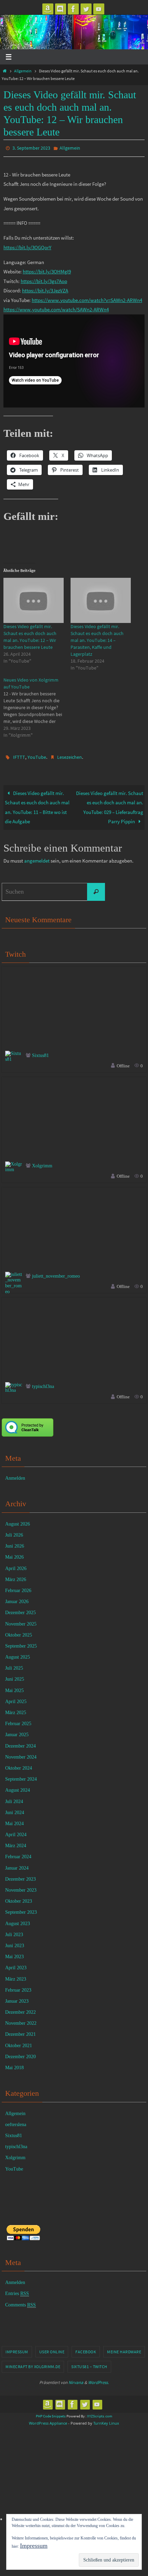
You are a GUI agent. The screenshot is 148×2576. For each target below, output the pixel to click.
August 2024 (18, 1787)
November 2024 (21, 1754)
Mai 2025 (14, 1687)
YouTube (37, 755)
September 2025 (21, 1643)
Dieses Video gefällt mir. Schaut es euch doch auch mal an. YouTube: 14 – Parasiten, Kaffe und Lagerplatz (97, 638)
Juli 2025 (14, 1665)
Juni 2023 (15, 1943)
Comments (20, 2301)
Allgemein (23, 71)
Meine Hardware (124, 2349)
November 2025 (21, 1621)
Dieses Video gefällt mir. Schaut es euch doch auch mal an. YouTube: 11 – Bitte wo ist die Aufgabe (37, 804)
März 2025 (16, 1709)
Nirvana (76, 2379)
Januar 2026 (17, 1598)
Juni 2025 (15, 1676)
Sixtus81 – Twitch (89, 2363)
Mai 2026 (14, 1554)
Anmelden (15, 1475)
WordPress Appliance (48, 2420)
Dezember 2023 (20, 1876)
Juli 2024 (14, 1798)
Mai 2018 (14, 2065)
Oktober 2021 (19, 2042)
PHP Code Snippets (51, 2413)
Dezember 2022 (20, 2009)
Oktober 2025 (19, 1632)
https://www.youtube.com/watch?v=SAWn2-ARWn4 (87, 298)
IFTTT (19, 755)
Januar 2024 (17, 1865)
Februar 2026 (18, 1587)
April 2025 (16, 1698)
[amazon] (48, 9)
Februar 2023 (18, 1987)
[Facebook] (73, 9)
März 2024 (16, 1843)
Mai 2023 (14, 1954)
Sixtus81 (40, 1052)
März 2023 (16, 1976)
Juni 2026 (15, 1543)
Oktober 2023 (19, 1898)
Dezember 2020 (20, 2054)
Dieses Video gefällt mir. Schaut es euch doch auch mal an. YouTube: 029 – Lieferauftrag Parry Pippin (110, 804)
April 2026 (16, 1565)
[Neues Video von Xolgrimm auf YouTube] (37, 706)
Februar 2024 (18, 1854)
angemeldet (37, 858)
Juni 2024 (15, 1809)
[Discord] (61, 9)
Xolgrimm (42, 1163)
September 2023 (21, 1909)
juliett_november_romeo (56, 1273)
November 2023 (21, 1887)
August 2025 (18, 1654)
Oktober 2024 (19, 1765)
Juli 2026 (14, 1532)
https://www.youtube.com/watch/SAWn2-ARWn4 (56, 308)
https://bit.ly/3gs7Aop (44, 279)
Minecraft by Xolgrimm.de (33, 2363)
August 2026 (18, 1521)
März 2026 (16, 1576)
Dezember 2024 (20, 1743)
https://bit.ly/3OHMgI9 (47, 270)
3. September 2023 (31, 148)
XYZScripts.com (100, 2413)
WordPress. (98, 2379)
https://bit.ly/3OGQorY (27, 246)
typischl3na (43, 1383)
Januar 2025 (17, 1732)
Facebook (86, 2349)
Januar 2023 (17, 1998)
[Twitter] (86, 9)
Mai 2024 (14, 1820)
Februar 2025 (18, 1720)
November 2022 (21, 2020)
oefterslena (16, 2121)
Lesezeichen (70, 755)
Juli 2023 (14, 1931)
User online (52, 2349)
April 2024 (16, 1832)
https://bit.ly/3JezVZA (45, 289)
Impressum (17, 2349)
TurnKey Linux (106, 2420)
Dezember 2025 (20, 1609)
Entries (17, 2290)
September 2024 (21, 1776)
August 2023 (18, 1920)
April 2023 (16, 1965)
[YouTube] (99, 9)
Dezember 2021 (20, 2031)
